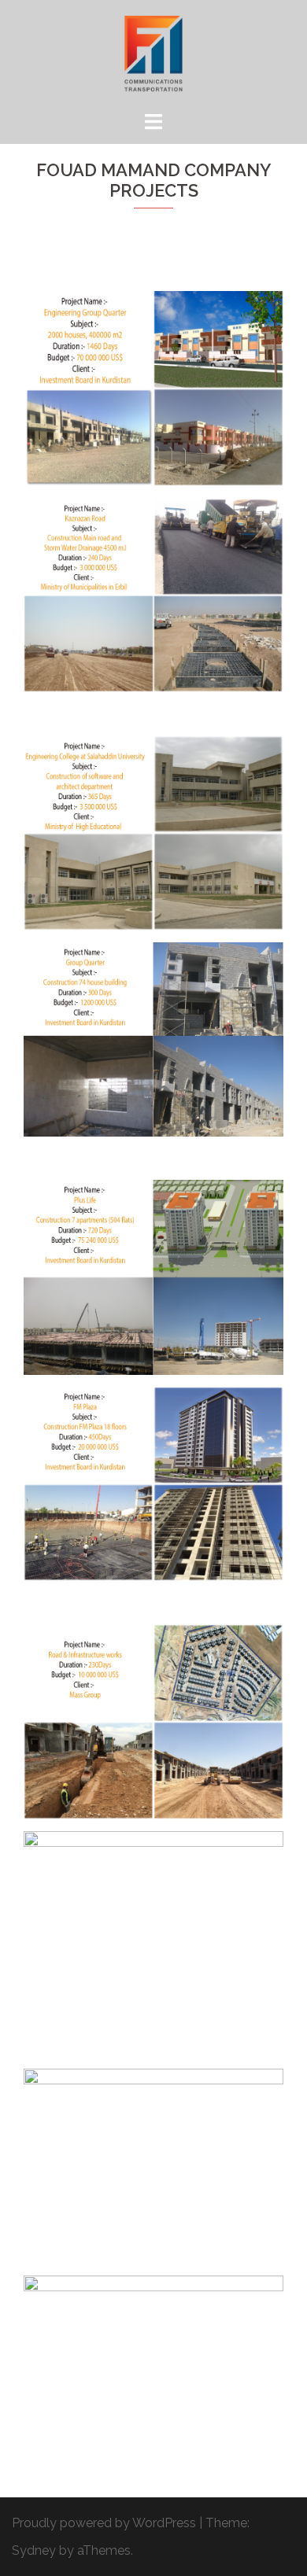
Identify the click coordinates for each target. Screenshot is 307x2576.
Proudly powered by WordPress (104, 2523)
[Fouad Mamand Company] (153, 54)
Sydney (34, 2550)
